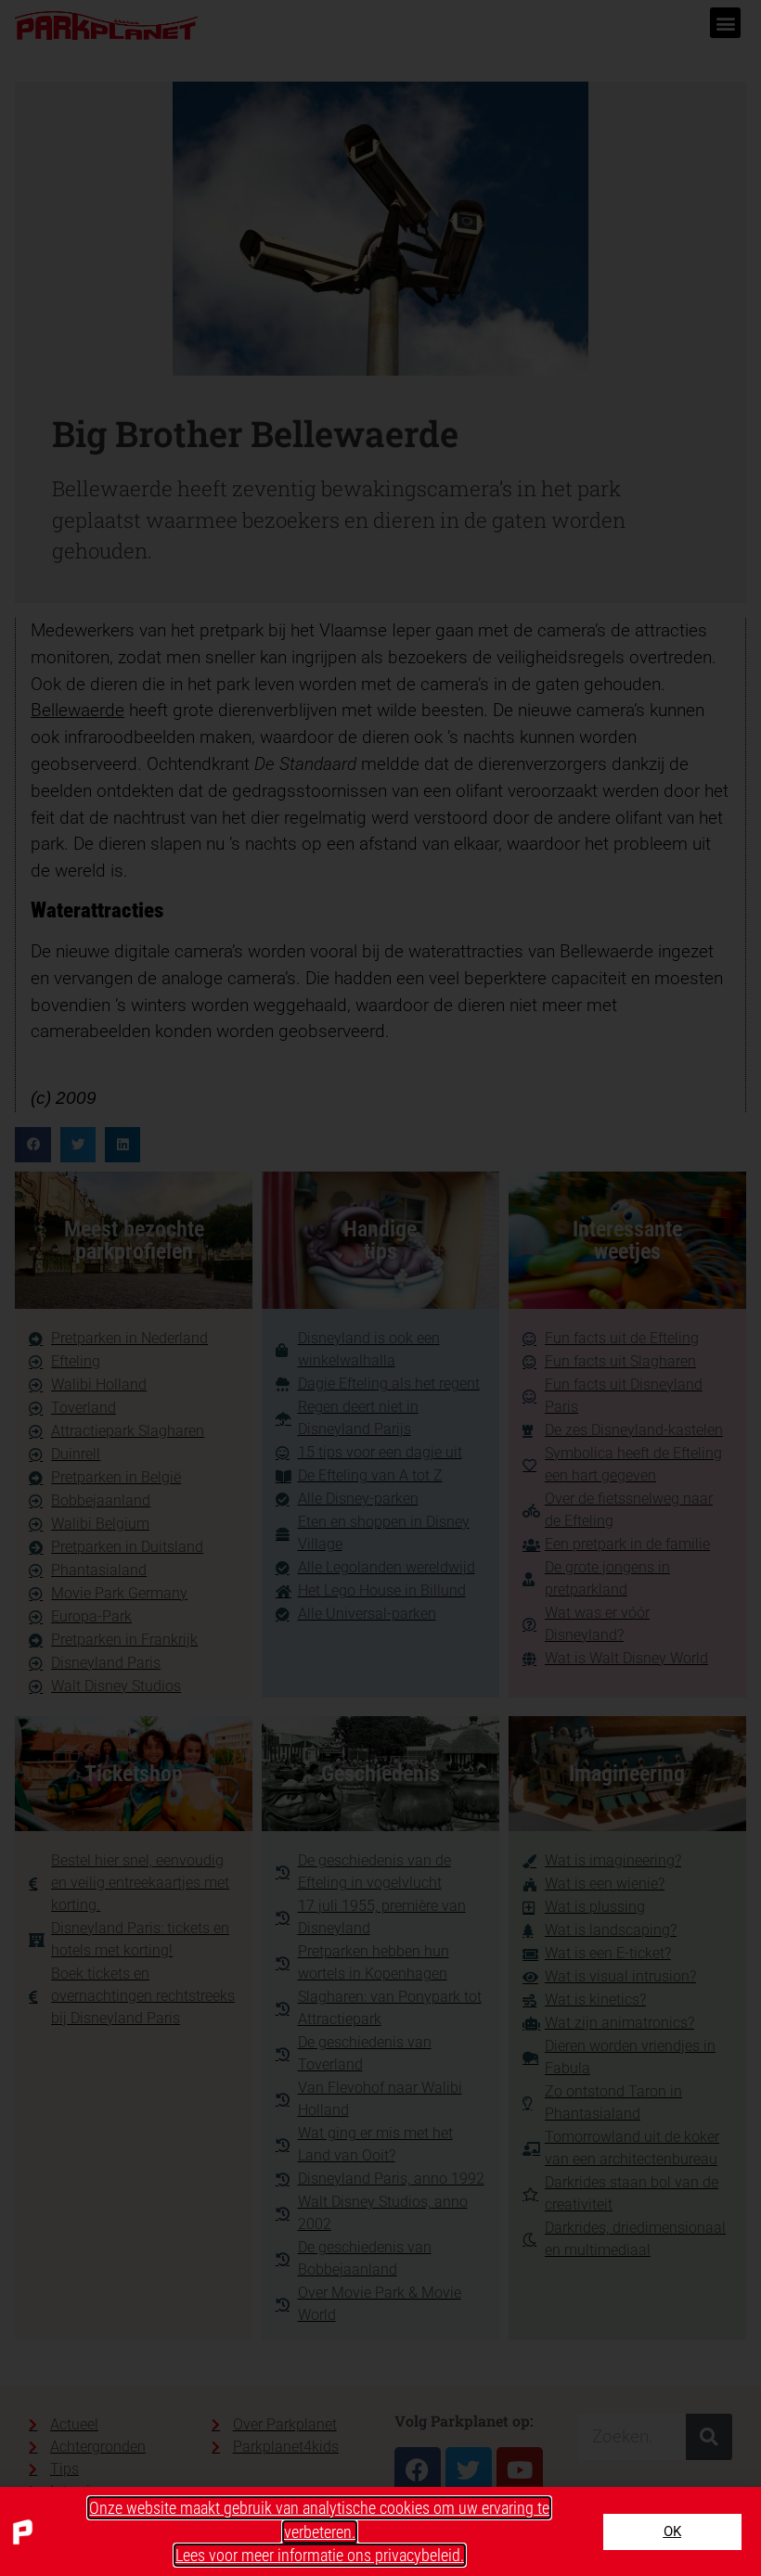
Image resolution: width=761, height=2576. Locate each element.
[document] (380, 1288)
